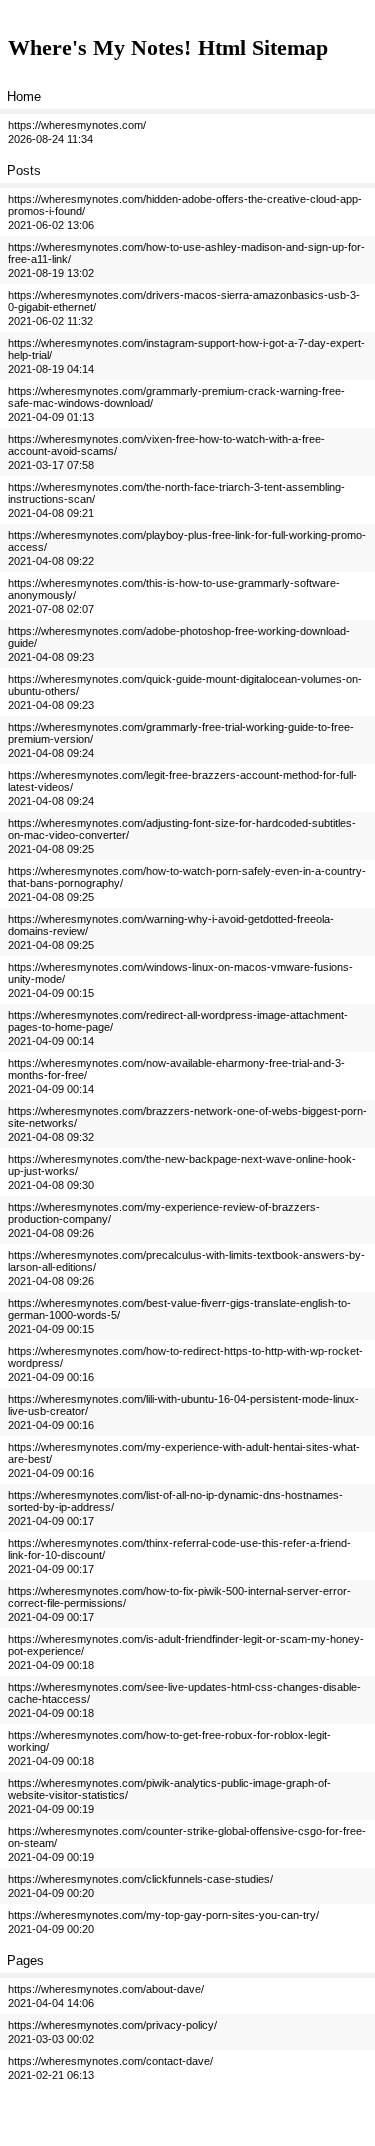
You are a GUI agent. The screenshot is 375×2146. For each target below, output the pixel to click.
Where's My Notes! (99, 47)
